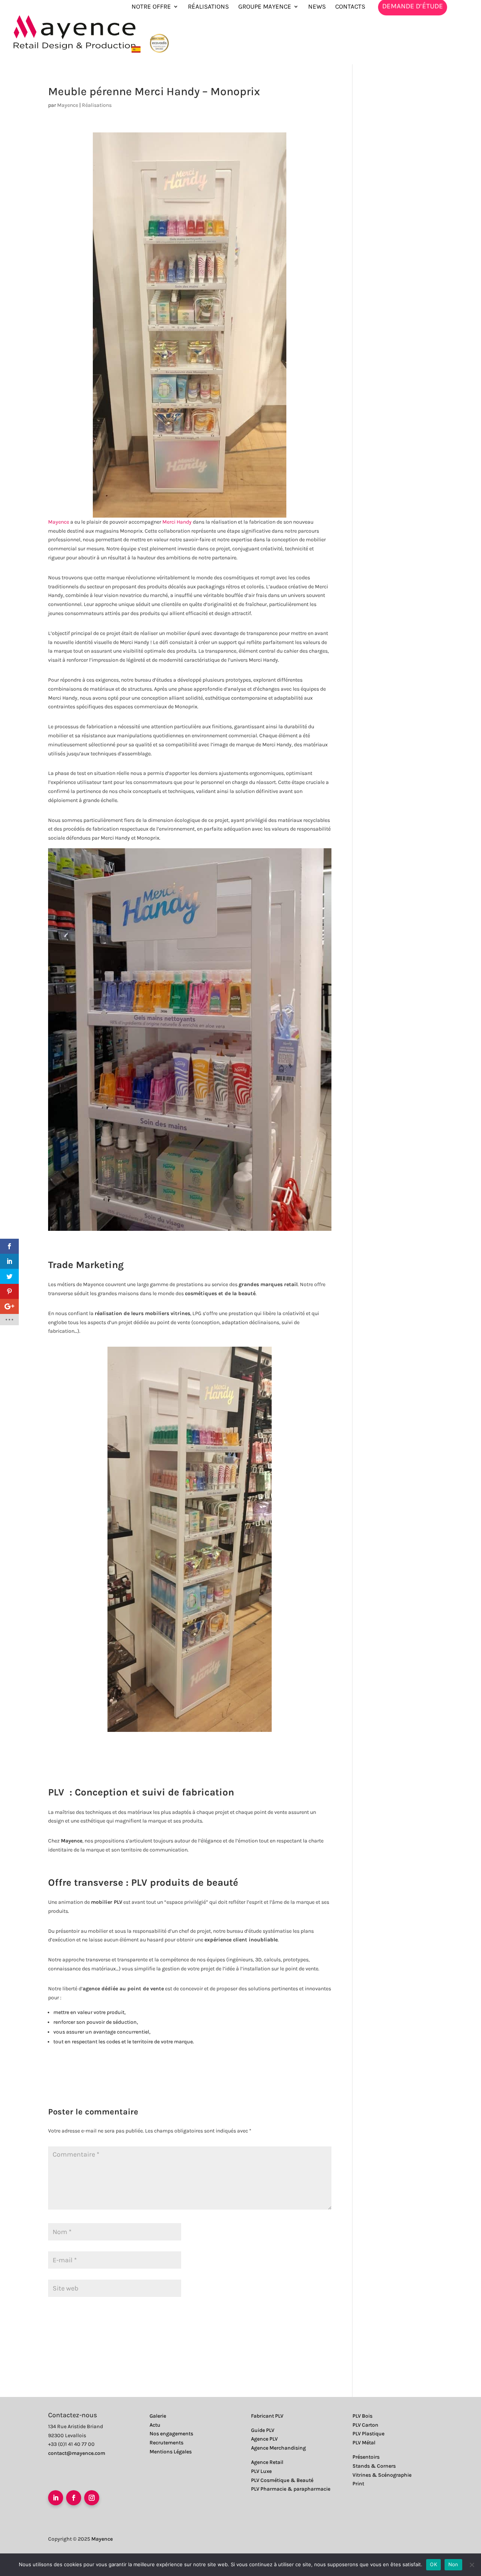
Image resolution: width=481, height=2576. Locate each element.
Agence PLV (264, 2439)
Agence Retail (267, 2462)
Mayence (68, 105)
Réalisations (208, 7)
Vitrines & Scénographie (382, 2475)
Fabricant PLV (267, 2416)
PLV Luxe (261, 2471)
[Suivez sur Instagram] (92, 2498)
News (317, 7)
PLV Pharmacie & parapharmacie (291, 2489)
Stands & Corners (374, 2466)
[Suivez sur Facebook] (74, 2498)
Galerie (158, 2416)
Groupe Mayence (265, 7)
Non (453, 2564)
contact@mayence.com (77, 2453)
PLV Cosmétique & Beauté (282, 2480)
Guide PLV (263, 2430)
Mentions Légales (171, 2452)
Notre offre (151, 7)
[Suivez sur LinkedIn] (56, 2498)
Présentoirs (366, 2457)
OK (433, 2564)
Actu (155, 2425)
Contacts (350, 7)
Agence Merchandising (278, 2448)
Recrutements (166, 2443)
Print (358, 2484)
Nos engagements (171, 2434)
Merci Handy (177, 522)
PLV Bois (362, 2416)
